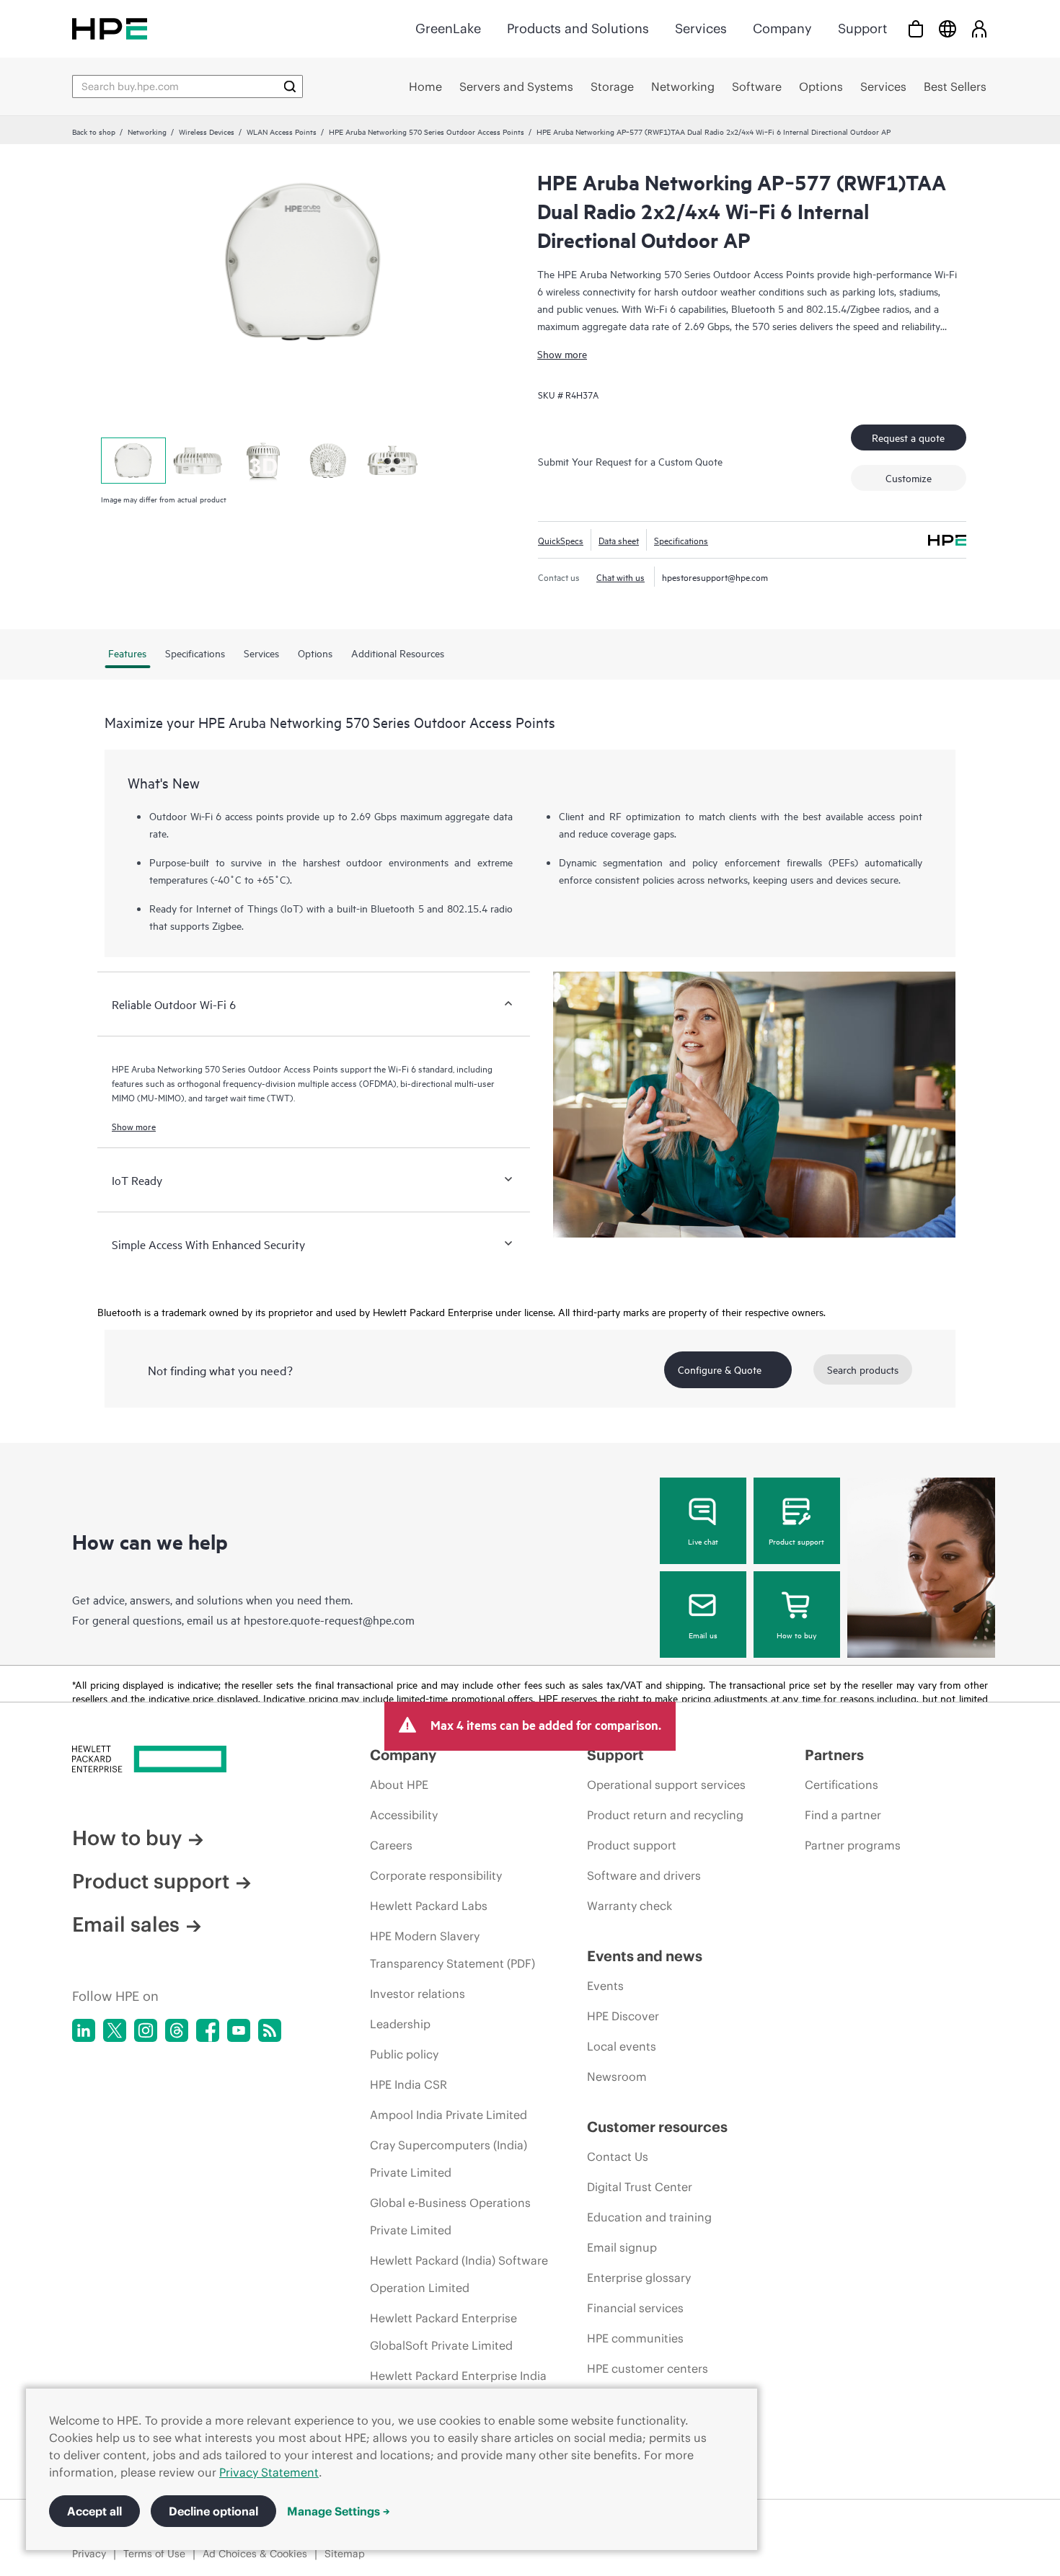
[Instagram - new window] (146, 2030)
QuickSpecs (561, 540)
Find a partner (843, 1815)
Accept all (94, 2511)
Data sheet (619, 540)
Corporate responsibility (436, 1875)
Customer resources (657, 2127)
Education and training (649, 2217)
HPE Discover (623, 2016)
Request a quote (908, 437)
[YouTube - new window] (239, 2030)
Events (605, 1986)
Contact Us (618, 2157)
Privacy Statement (269, 2472)
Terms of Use (154, 2554)
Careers (391, 1845)
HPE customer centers (648, 2368)
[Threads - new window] (177, 2030)
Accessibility (404, 1815)
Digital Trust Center (640, 2187)
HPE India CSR (408, 2084)
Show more (562, 354)
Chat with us (620, 577)
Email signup (622, 2247)
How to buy (796, 1635)
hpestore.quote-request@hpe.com (329, 1620)
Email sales (126, 1924)
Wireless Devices (207, 131)
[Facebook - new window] (208, 2030)
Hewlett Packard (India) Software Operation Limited (459, 2274)
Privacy (89, 2554)
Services (701, 28)
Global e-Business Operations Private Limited (450, 2216)
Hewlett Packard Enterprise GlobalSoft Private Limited (443, 2332)
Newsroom (617, 2077)
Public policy (404, 2054)
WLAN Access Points (282, 131)
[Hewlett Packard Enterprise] (110, 28)
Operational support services (666, 1785)
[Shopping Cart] (916, 28)
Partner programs (853, 1845)
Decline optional (213, 2511)
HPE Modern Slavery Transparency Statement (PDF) (452, 1950)
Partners (834, 1755)
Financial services (635, 2308)
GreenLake (448, 28)
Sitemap (345, 2554)
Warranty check (630, 1906)
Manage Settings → (339, 2511)
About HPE (399, 1785)
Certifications (842, 1785)
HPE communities (635, 2338)
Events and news (645, 1956)
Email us (703, 1635)
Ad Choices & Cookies (255, 2554)
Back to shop (94, 131)
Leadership (400, 2024)
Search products (863, 1369)
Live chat (703, 1541)
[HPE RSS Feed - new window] (270, 2030)
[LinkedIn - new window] (84, 2030)
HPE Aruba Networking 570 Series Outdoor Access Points (427, 131)
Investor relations (418, 1994)
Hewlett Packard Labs (429, 1906)
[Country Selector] (948, 28)
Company (782, 28)
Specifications (681, 540)
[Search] (290, 86)
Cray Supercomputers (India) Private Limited (449, 2159)
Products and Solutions (578, 28)
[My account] (979, 28)
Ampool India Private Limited (449, 2115)
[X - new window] (115, 2030)
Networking (147, 131)
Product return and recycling (665, 1815)
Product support (796, 1541)
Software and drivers (644, 1875)
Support (862, 28)
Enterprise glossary (639, 2278)
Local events (622, 2046)
